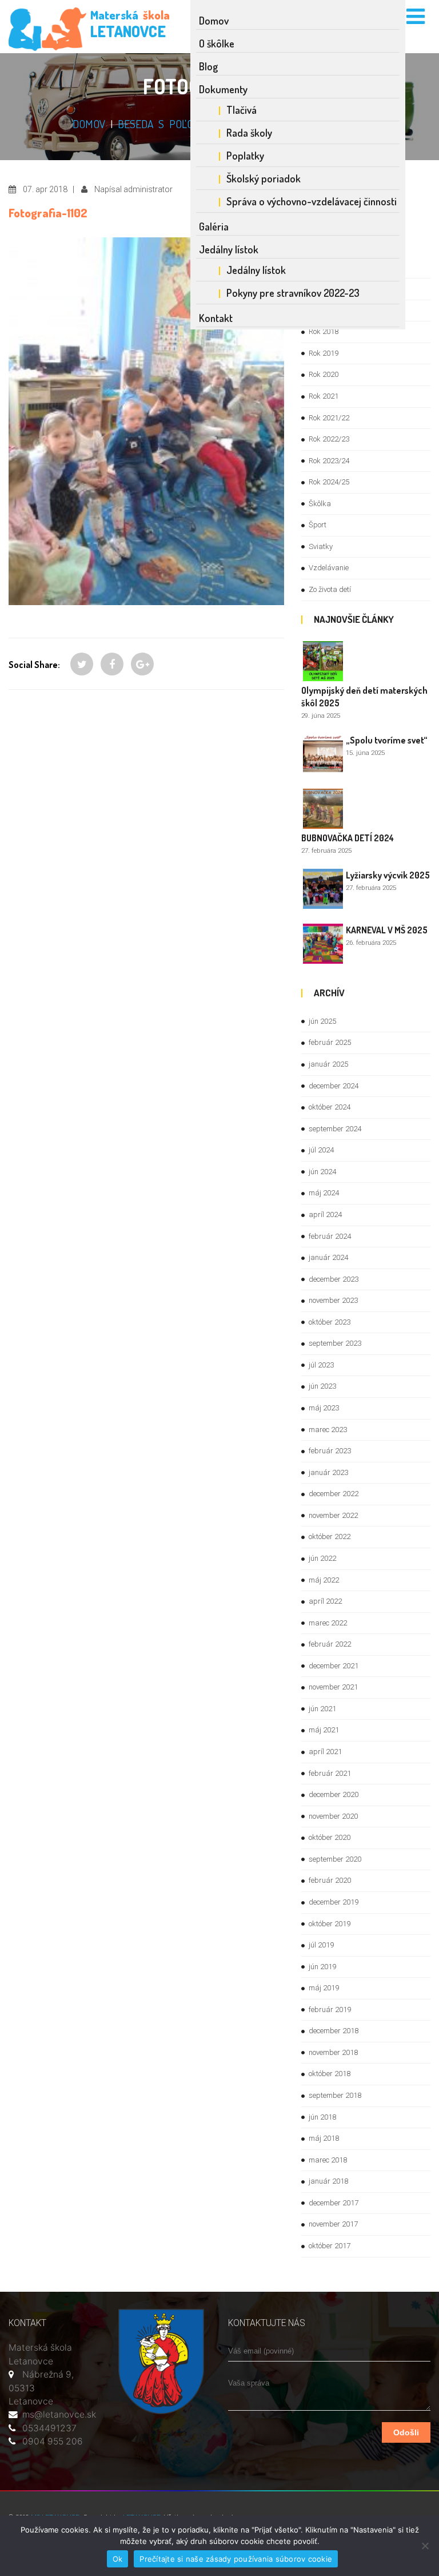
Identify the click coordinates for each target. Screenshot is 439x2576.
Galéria (214, 226)
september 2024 (335, 1129)
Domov (214, 20)
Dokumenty (223, 89)
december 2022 (334, 1494)
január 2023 (328, 1472)
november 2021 (333, 1687)
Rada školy (249, 132)
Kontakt (216, 318)
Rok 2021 (324, 396)
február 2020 (330, 1880)
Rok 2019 (324, 353)
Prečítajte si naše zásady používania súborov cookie (236, 2559)
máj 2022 (324, 1580)
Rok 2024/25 (329, 482)
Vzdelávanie (329, 568)
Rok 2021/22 (329, 418)
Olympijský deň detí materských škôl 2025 (364, 697)
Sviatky (321, 546)
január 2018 (328, 2181)
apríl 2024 (325, 1215)
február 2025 (330, 1042)
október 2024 (330, 1107)
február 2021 (330, 1773)
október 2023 (330, 1322)
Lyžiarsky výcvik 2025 (388, 875)
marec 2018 (328, 2160)
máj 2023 (324, 1408)
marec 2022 (328, 1623)
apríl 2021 (325, 1752)
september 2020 (335, 1859)
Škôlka (320, 504)
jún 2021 (322, 1709)
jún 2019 (322, 1967)
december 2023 (334, 1279)
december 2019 (334, 1902)
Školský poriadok (264, 178)
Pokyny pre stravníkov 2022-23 (293, 293)
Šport (318, 525)
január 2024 (328, 1257)
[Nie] (425, 2546)
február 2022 (330, 1644)
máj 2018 (324, 2138)
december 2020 (334, 1794)
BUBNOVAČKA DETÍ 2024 (348, 838)
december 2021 (334, 1666)
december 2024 (334, 1086)
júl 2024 (321, 1150)
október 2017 (330, 2246)
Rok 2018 (324, 331)
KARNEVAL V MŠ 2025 (387, 930)
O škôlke (217, 43)
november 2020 (333, 1816)
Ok (118, 2559)
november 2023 (333, 1300)
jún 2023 (322, 1386)
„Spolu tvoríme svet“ (387, 740)
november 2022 (333, 1515)
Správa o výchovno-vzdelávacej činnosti (312, 201)
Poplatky (245, 155)
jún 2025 (322, 1021)
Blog (208, 66)
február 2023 (330, 1451)
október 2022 (330, 1537)
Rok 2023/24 (329, 461)
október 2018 (330, 2074)
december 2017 (334, 2203)
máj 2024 (324, 1193)
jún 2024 (322, 1172)
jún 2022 (322, 1558)
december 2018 (334, 2031)
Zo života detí (330, 589)
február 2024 (330, 1236)
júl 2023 (321, 1365)
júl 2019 (321, 1945)
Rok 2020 (324, 374)
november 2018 (333, 2052)
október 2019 (330, 1924)
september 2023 (335, 1343)
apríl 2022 (325, 1601)
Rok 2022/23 (329, 439)
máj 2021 (324, 1730)
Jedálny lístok (229, 249)
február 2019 (330, 2009)
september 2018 (335, 2095)
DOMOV (89, 124)
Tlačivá (242, 110)
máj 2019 (324, 1988)
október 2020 (330, 1837)
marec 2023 (328, 1430)
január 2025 (328, 1064)
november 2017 (333, 2224)
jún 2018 (322, 2117)
